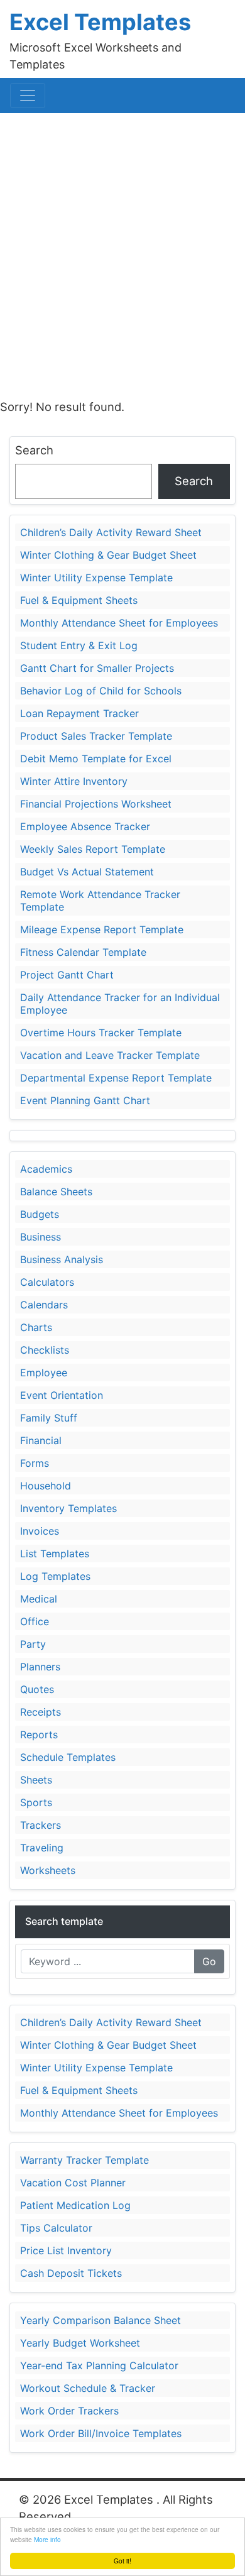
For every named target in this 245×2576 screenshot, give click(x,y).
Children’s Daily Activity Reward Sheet (111, 532)
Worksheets (48, 1870)
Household (46, 1486)
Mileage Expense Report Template (102, 929)
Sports (36, 1802)
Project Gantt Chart (67, 975)
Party (33, 1644)
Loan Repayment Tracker (79, 713)
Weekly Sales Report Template (93, 849)
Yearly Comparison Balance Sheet (101, 2320)
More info (47, 2539)
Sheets (36, 1780)
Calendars (44, 1305)
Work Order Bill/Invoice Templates (101, 2433)
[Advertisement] (122, 251)
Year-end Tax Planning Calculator (99, 2365)
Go (209, 1961)
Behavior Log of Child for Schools (101, 691)
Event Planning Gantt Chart (85, 1100)
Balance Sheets (56, 1192)
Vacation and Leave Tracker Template (110, 1055)
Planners (40, 1667)
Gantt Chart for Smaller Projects (97, 668)
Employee (44, 1373)
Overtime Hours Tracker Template (101, 1033)
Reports (39, 1735)
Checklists (45, 1350)
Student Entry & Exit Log (79, 645)
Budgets (40, 1214)
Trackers (41, 1825)
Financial (41, 1440)
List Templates (55, 1554)
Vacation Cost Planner (73, 2183)
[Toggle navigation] (28, 96)
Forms (35, 1463)
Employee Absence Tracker (85, 826)
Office (35, 1621)
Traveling (42, 1848)
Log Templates (55, 1576)
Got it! (122, 2561)
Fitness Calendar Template (83, 952)
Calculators (47, 1282)
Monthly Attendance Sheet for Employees (119, 623)
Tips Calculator (56, 2228)
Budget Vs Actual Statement (87, 872)
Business (41, 1237)
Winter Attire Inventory (74, 781)
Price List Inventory (66, 2250)
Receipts (41, 1712)
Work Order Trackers (69, 2411)
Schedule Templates (68, 1757)
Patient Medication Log (75, 2205)
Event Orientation (62, 1395)
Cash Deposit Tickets (71, 2273)
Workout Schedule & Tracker (88, 2388)
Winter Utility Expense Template (96, 578)
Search (34, 450)
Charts (36, 1327)
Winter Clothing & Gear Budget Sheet (108, 555)
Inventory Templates (68, 1508)
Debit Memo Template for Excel (96, 759)
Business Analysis (62, 1259)
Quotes (37, 1689)
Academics (46, 1169)
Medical (39, 1599)
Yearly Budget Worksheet (80, 2343)
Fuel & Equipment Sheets (79, 600)
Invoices (40, 1531)
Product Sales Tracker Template (96, 736)
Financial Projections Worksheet (96, 804)
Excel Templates (100, 22)
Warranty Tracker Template (84, 2160)
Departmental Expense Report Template (116, 1078)
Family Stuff (49, 1418)
